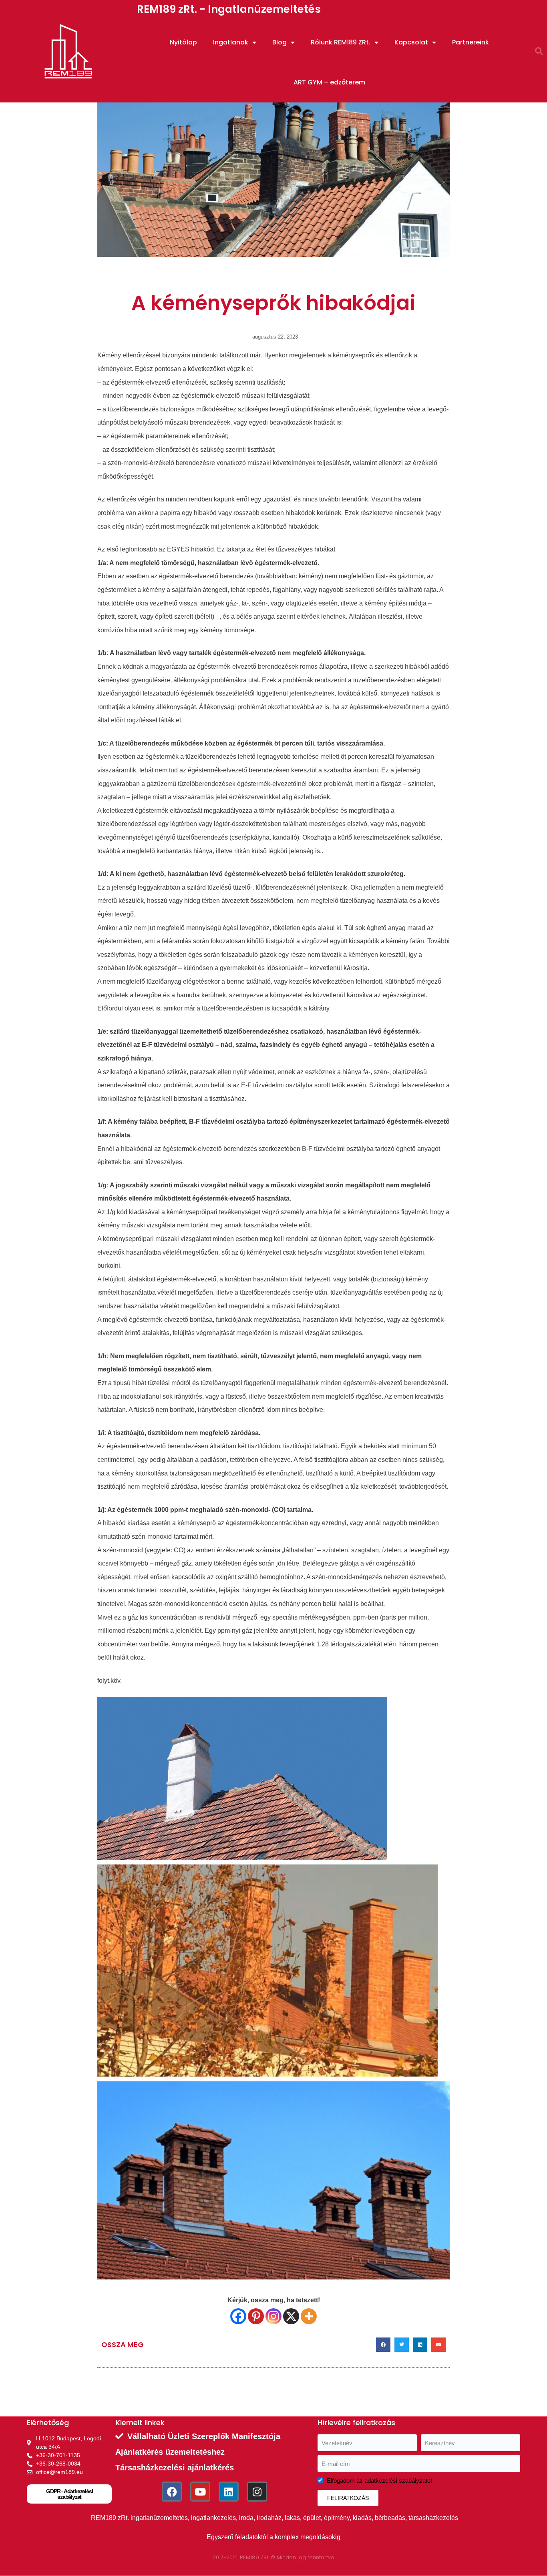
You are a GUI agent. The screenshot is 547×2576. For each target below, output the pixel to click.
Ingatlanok (231, 42)
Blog (280, 42)
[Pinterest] (256, 2316)
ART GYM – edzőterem (329, 82)
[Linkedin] (229, 2492)
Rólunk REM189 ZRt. (341, 42)
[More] (309, 2316)
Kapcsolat (411, 42)
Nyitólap (183, 42)
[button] (539, 51)
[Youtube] (200, 2492)
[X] (291, 2316)
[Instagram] (273, 2316)
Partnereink (471, 42)
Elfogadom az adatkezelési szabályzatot (379, 2481)
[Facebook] (238, 2316)
